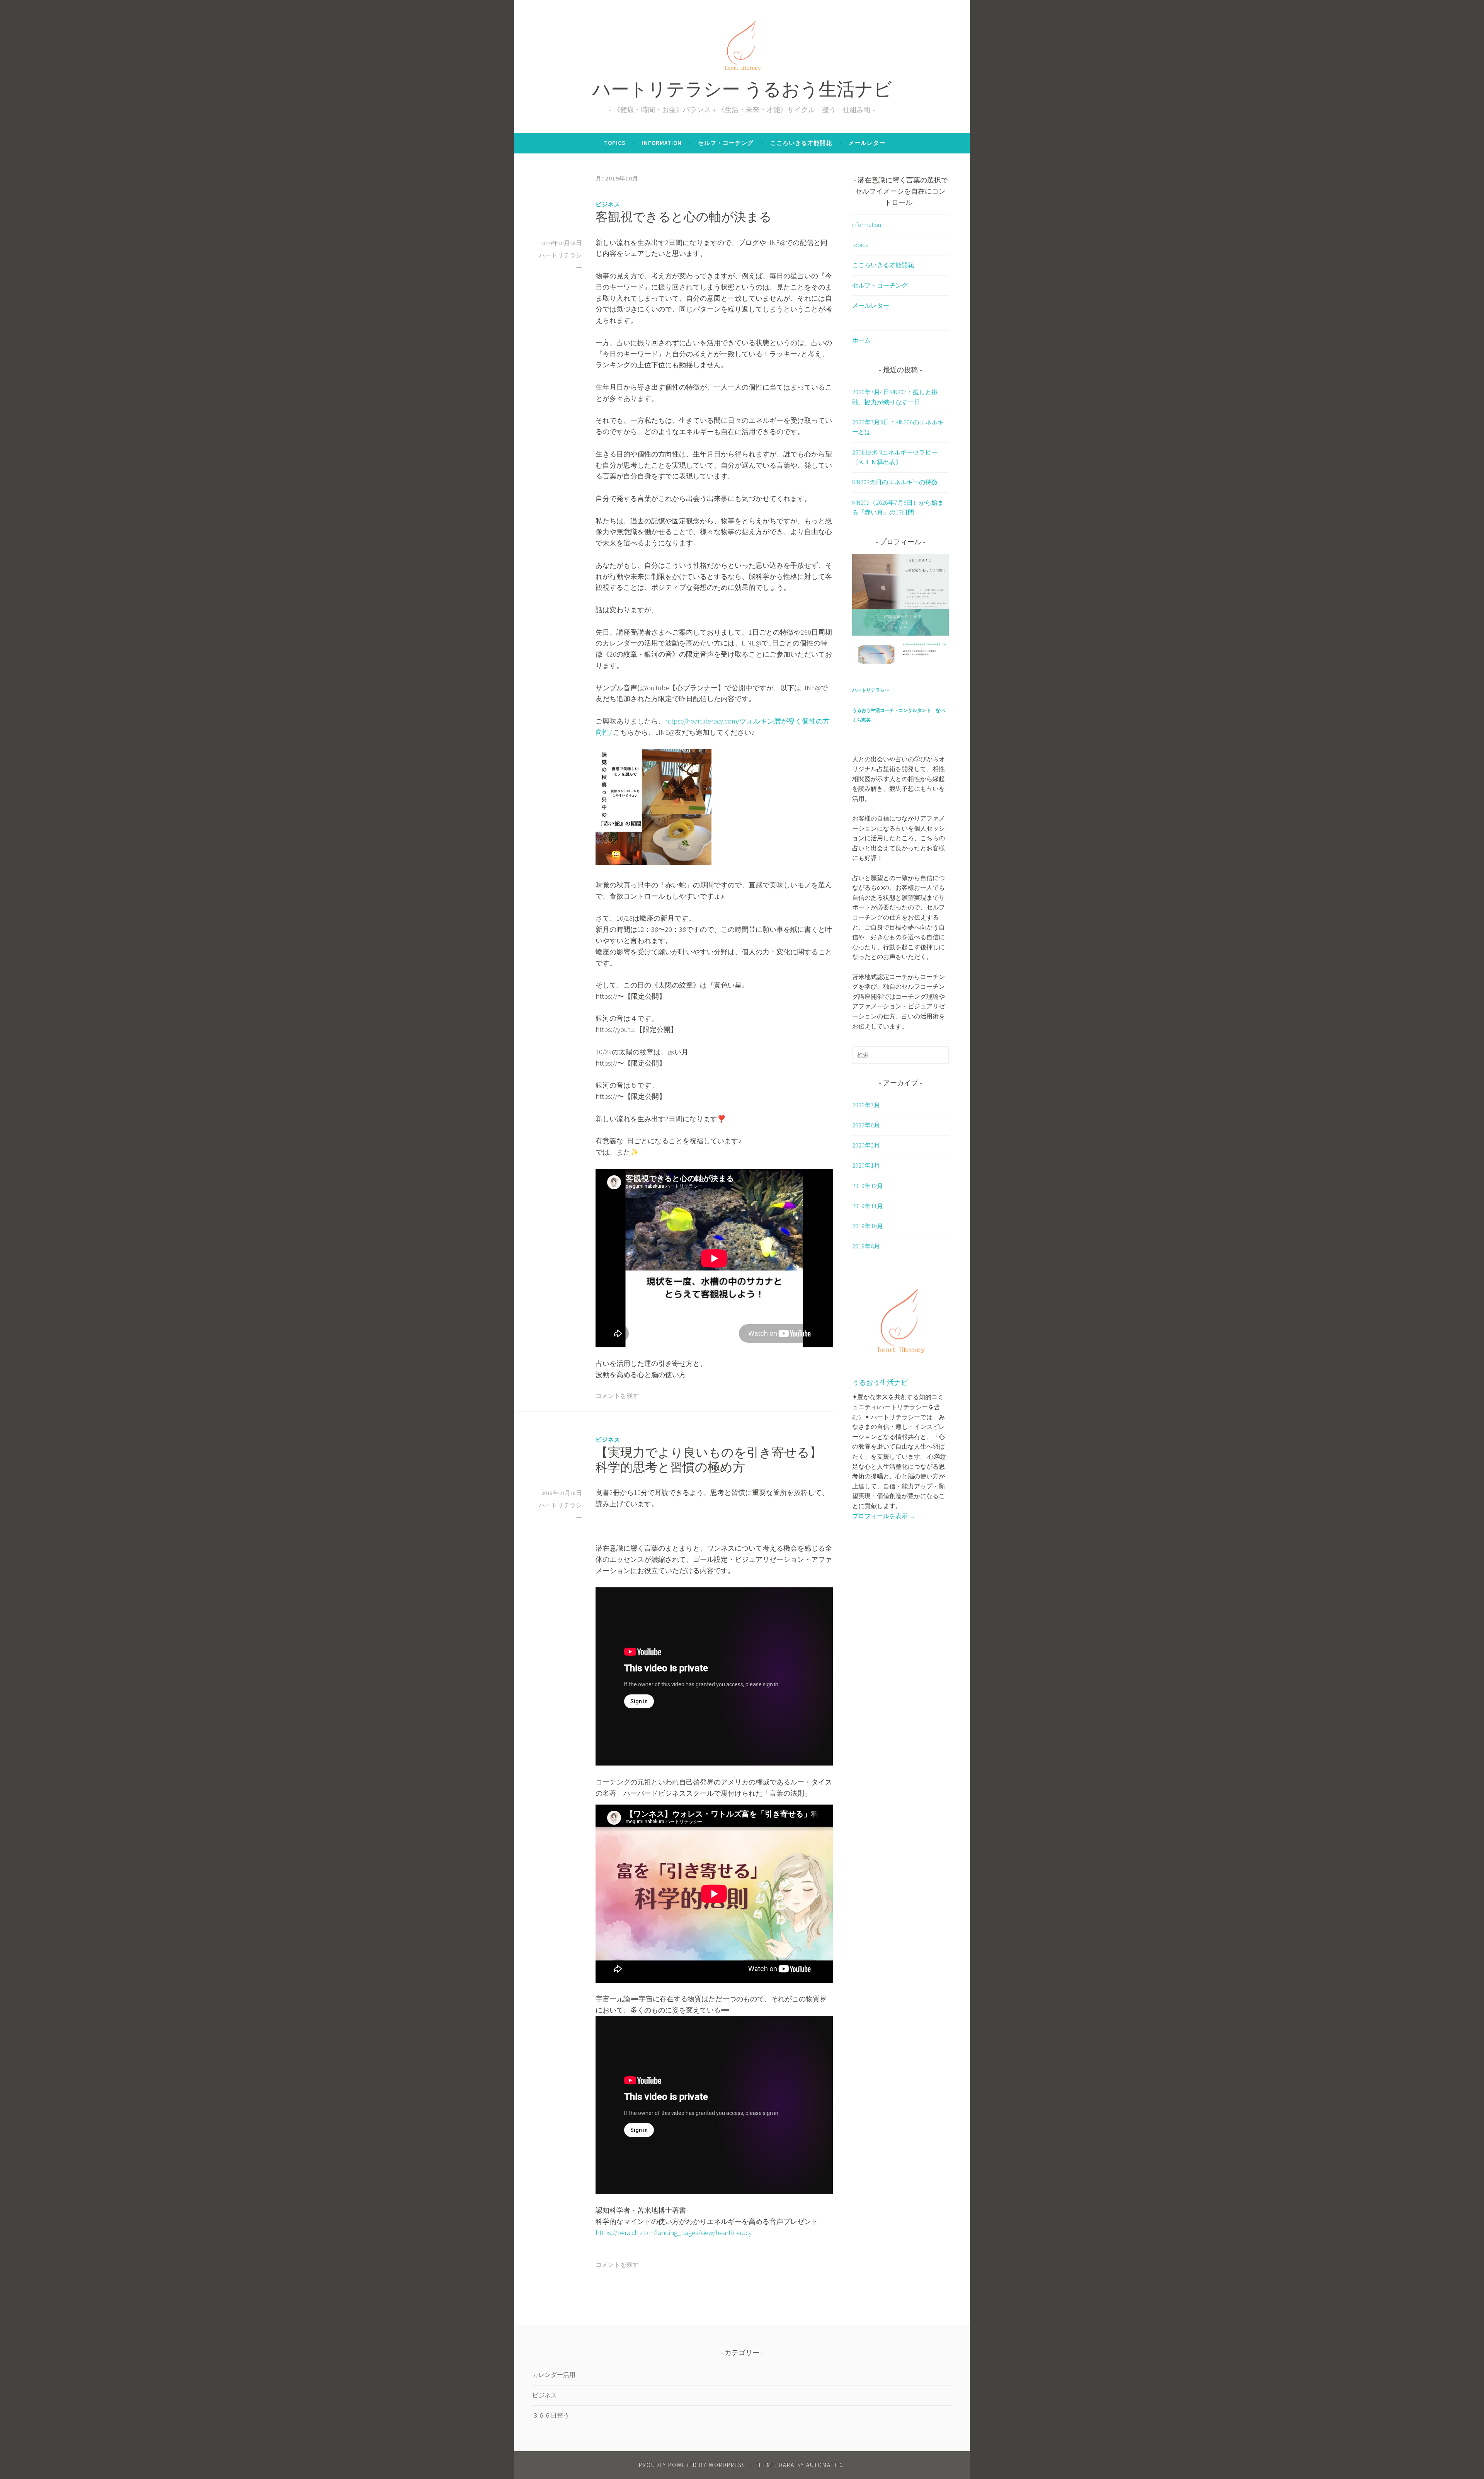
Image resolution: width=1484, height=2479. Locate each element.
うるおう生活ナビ (880, 1383)
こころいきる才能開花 (801, 143)
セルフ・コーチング (726, 143)
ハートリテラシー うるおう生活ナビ (742, 91)
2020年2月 (866, 1145)
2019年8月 (866, 1246)
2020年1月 (866, 1165)
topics (615, 143)
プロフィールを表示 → (884, 1516)
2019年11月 (868, 1206)
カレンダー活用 (554, 2375)
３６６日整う (551, 2415)
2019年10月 (868, 1226)
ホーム (861, 340)
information (662, 143)
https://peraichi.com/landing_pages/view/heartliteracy (674, 2233)
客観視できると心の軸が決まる (684, 218)
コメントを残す (617, 1396)
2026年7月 (866, 1105)
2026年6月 (866, 1125)
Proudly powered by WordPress (692, 2465)
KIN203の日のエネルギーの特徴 (895, 482)
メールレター (867, 143)
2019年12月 (868, 1186)
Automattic (825, 2465)
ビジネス (608, 204)
